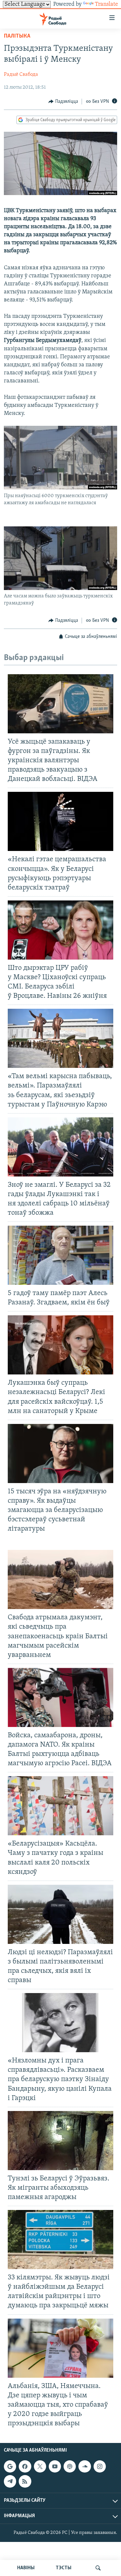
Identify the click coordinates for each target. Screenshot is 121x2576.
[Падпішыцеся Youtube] (55, 2466)
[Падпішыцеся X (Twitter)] (40, 2466)
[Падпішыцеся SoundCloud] (85, 2466)
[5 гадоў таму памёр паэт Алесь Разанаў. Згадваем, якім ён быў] (60, 1255)
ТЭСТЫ (64, 2568)
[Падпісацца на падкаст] (70, 2466)
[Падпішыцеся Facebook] (25, 2466)
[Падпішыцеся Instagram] (100, 2466)
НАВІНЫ (26, 2568)
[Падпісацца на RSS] (25, 2481)
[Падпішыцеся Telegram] (10, 2481)
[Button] (63, 102)
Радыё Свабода (21, 75)
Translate (106, 4)
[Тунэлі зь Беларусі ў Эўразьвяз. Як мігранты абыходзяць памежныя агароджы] (60, 2141)
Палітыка (17, 36)
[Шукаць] (98, 2568)
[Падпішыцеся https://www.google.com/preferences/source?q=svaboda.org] (10, 2466)
